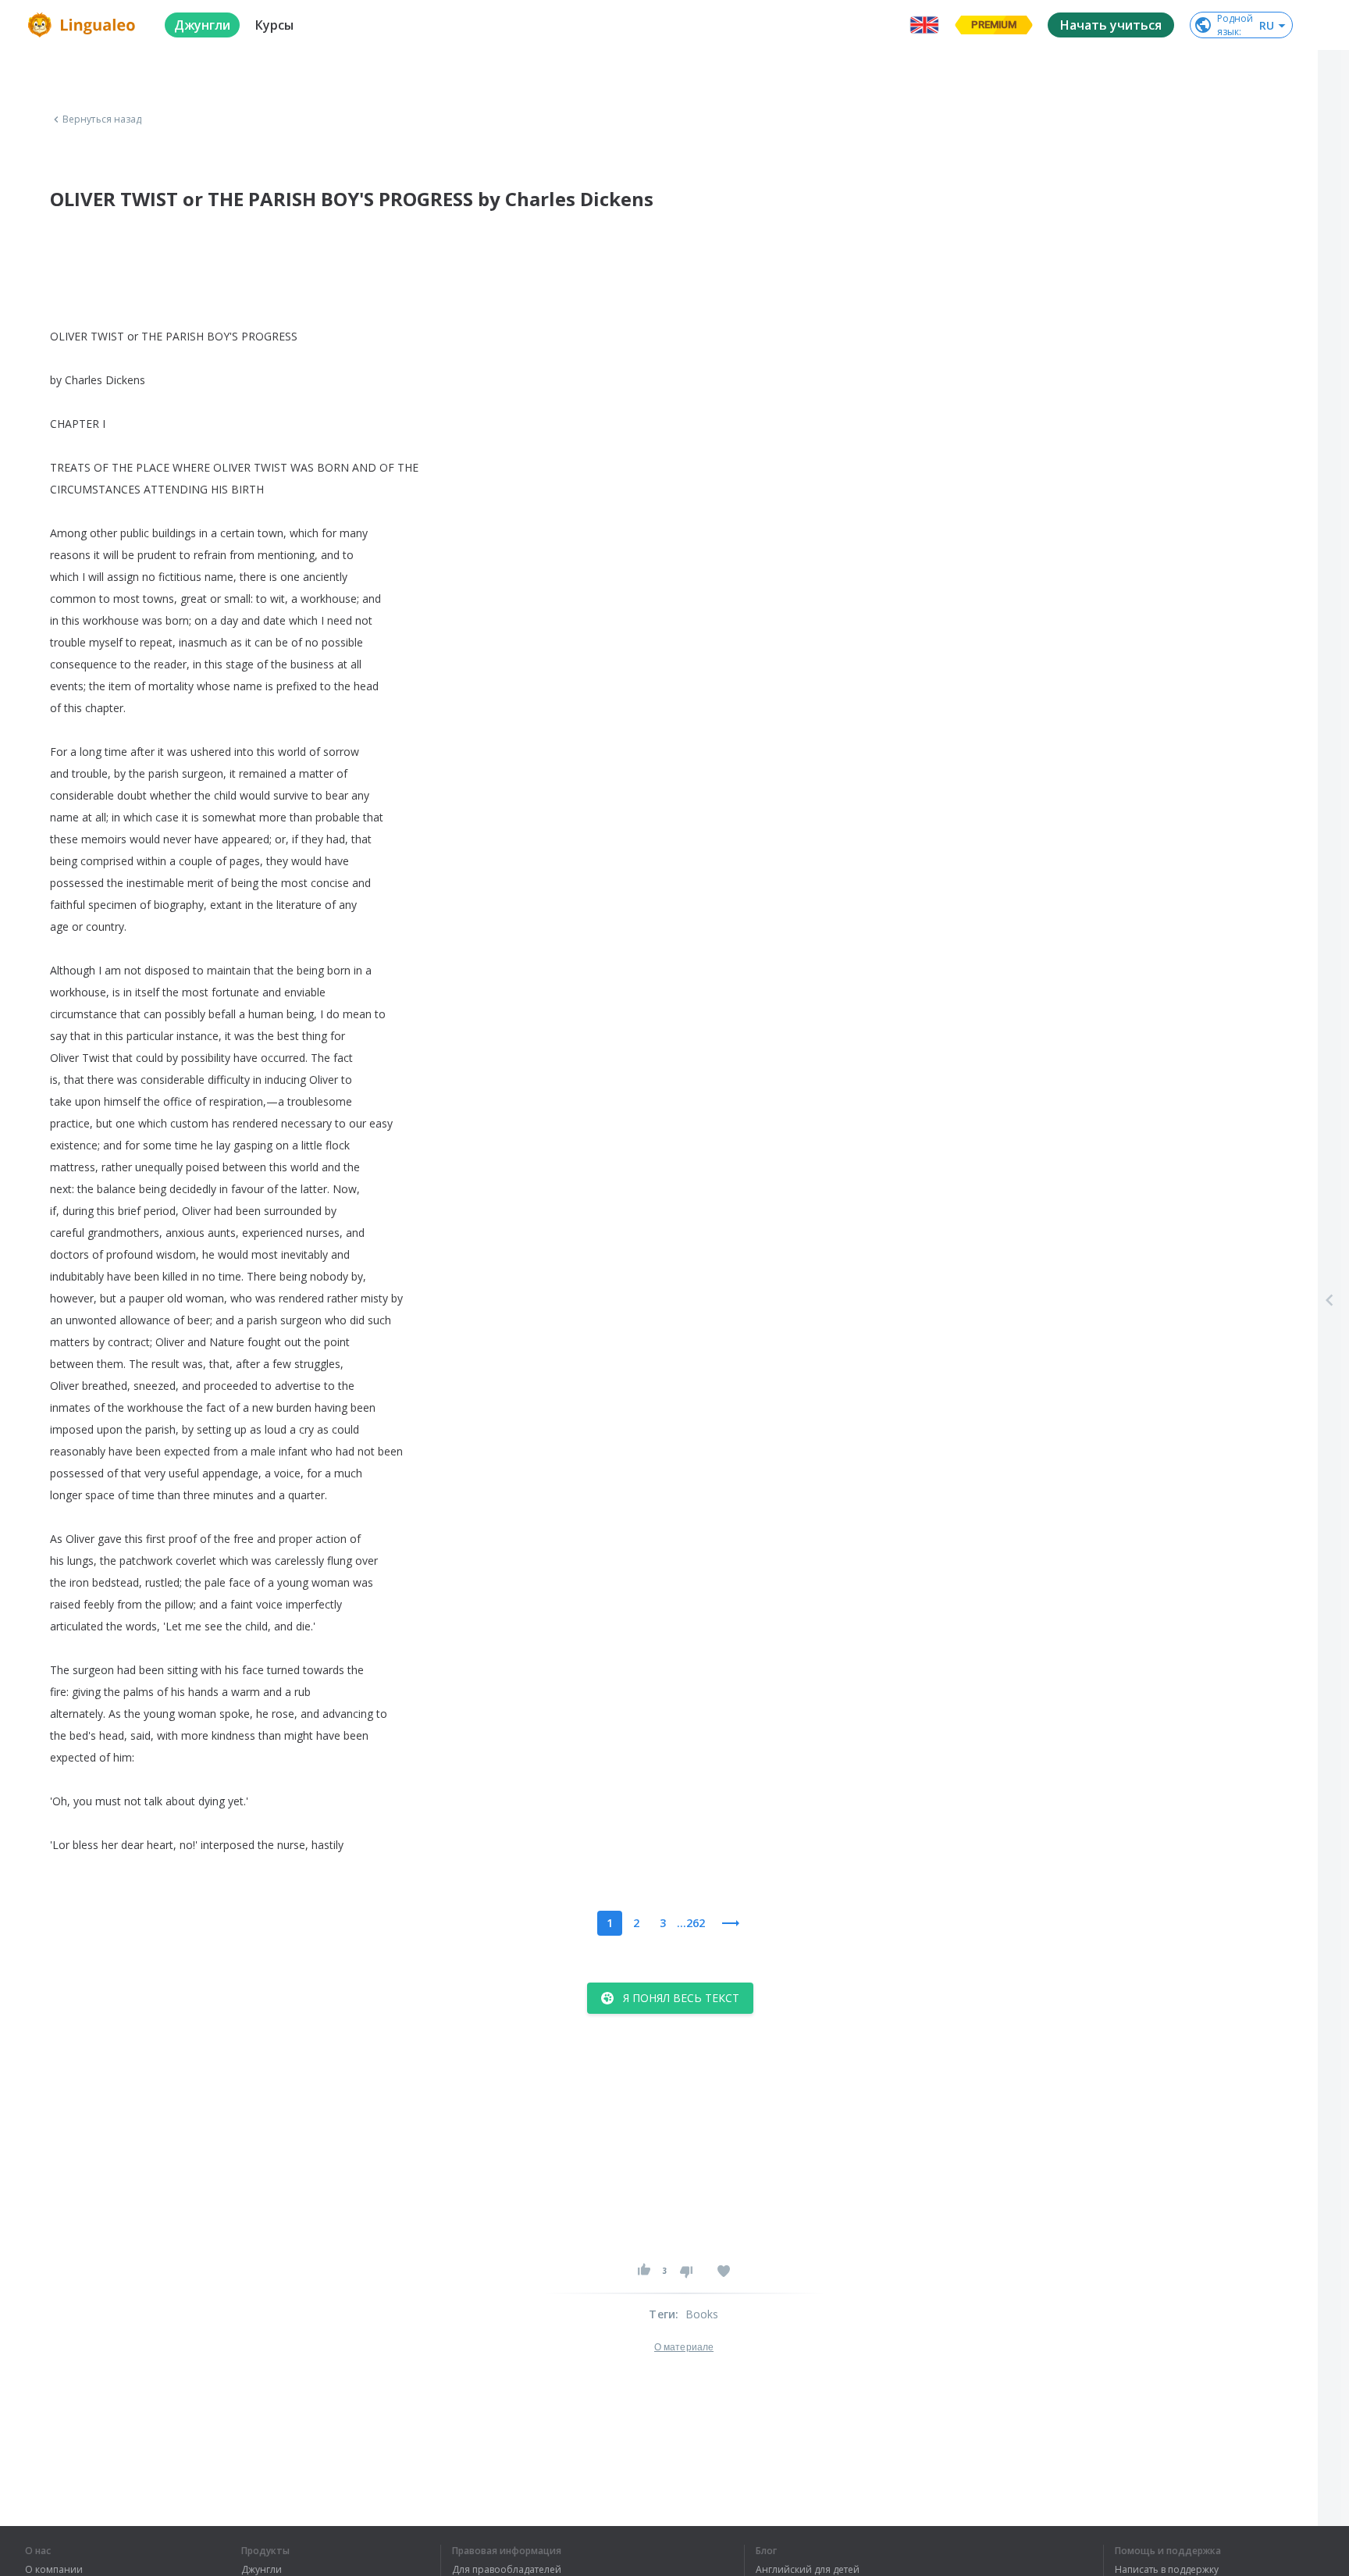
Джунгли (262, 2570)
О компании (54, 2570)
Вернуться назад (102, 119)
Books (702, 2314)
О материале (684, 2347)
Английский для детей (808, 2570)
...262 (691, 1923)
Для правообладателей (507, 2570)
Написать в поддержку (1167, 2570)
